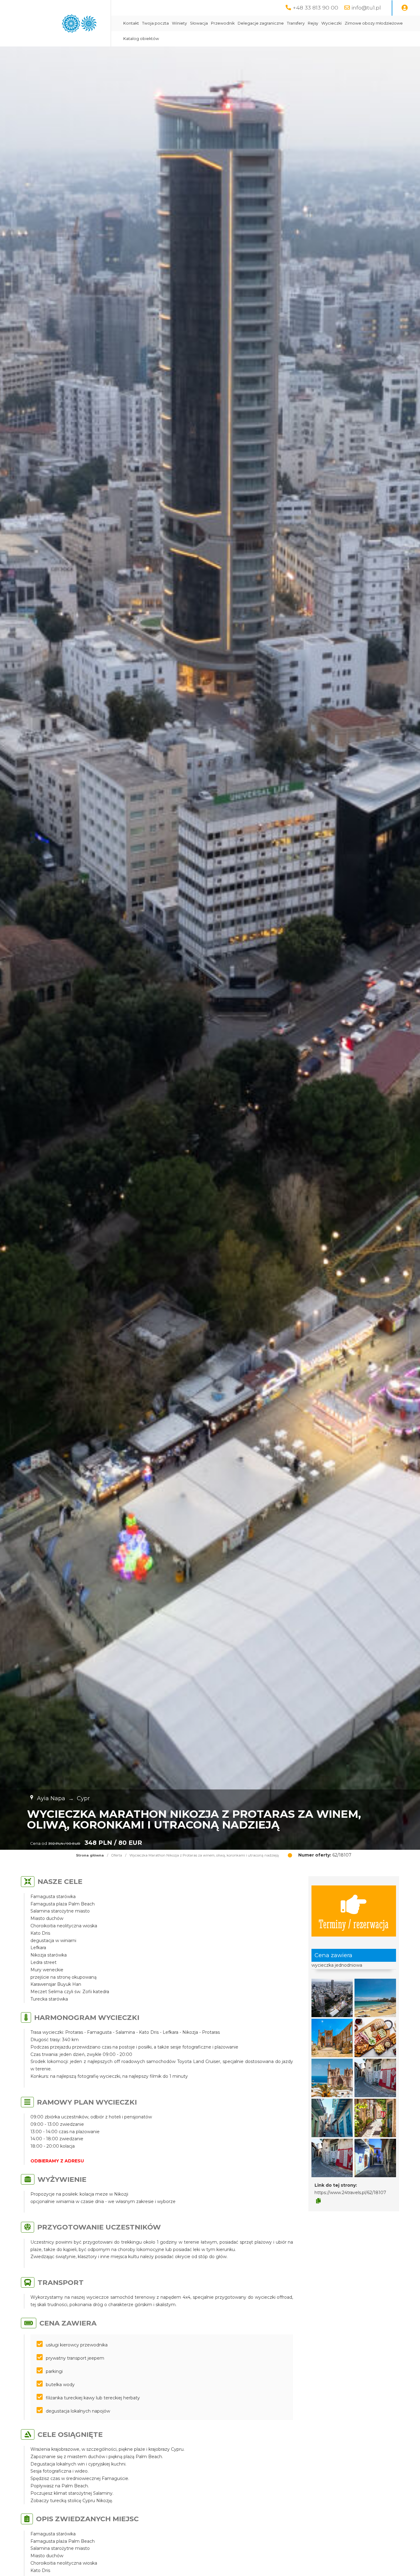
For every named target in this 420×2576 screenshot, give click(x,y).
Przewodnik (223, 23)
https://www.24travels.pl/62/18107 (350, 2193)
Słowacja (199, 23)
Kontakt (131, 23)
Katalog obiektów (141, 39)
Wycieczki (331, 23)
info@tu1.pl (366, 8)
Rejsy (313, 23)
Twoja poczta (155, 23)
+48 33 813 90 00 (315, 8)
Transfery (296, 23)
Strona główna (90, 1855)
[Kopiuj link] (318, 2201)
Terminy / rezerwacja (354, 1923)
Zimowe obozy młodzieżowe (374, 23)
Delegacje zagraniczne (261, 23)
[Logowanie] (405, 8)
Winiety (179, 23)
